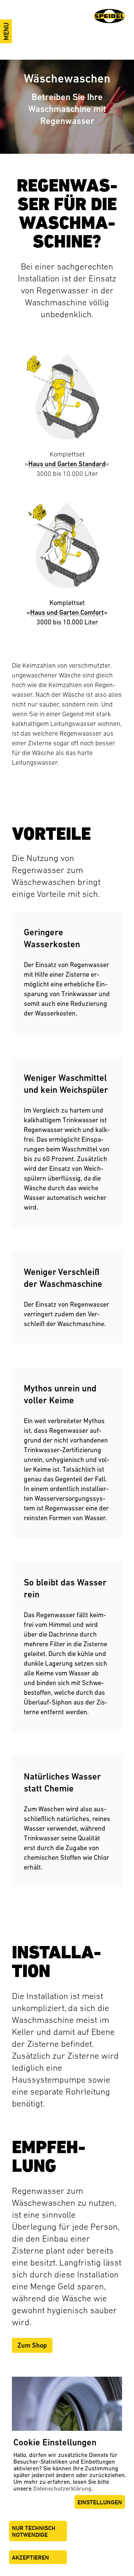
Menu (6, 31)
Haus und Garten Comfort (67, 612)
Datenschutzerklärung (62, 2488)
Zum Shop (32, 2345)
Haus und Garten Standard (67, 464)
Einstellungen (100, 2502)
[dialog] (67, 2503)
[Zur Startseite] (109, 16)
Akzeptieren (31, 2558)
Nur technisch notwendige (34, 2531)
